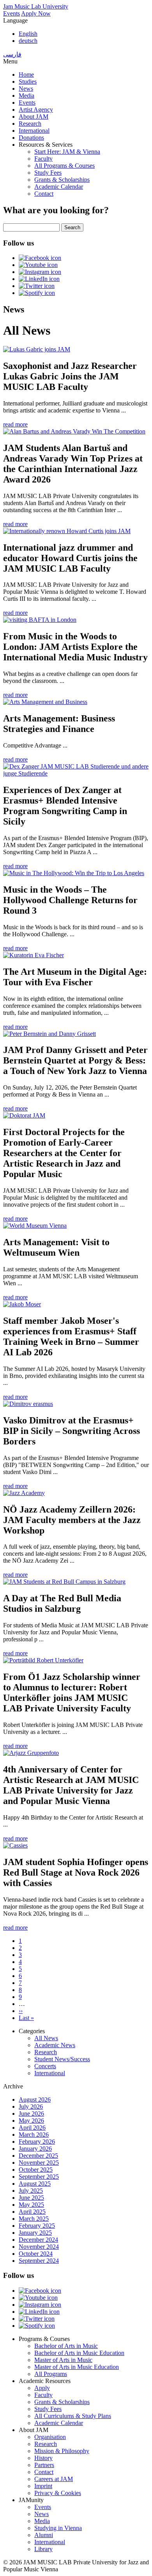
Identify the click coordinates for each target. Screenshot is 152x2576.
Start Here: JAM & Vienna (67, 152)
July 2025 (31, 2191)
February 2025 (37, 2226)
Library (43, 2549)
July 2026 (31, 2107)
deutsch (28, 41)
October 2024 (36, 2254)
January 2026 (35, 2149)
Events (11, 13)
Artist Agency (36, 110)
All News (46, 2038)
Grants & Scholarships (62, 180)
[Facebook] (40, 258)
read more (15, 424)
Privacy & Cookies (58, 2493)
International (34, 131)
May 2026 (31, 2121)
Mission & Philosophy (62, 2451)
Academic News (55, 2045)
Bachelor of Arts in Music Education (79, 2353)
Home (26, 75)
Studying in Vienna (58, 2528)
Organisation (50, 2437)
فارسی (12, 54)
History (43, 2458)
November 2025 (39, 2163)
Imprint (43, 2486)
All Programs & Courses (65, 166)
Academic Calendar (59, 187)
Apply (42, 2388)
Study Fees (48, 173)
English (28, 34)
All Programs (51, 2374)
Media (27, 96)
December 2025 (38, 2156)
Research (30, 124)
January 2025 (35, 2233)
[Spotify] (37, 293)
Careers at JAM (54, 2479)
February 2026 (37, 2142)
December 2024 (38, 2240)
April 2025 (32, 2212)
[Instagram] (40, 272)
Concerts (45, 2066)
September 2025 (39, 2177)
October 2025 (36, 2170)
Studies (28, 82)
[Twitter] (37, 286)
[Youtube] (38, 265)
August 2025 (35, 2184)
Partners (44, 2465)
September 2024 (39, 2261)
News (26, 89)
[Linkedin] (39, 279)
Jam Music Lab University (36, 6)
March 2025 (34, 2219)
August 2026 (35, 2100)
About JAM (34, 117)
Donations (31, 138)
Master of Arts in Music (63, 2360)
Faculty (43, 159)
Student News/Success (62, 2059)
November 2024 (39, 2247)
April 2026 (32, 2128)
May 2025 (31, 2205)
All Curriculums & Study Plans (73, 2416)
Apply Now (36, 13)
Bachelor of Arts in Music (66, 2346)
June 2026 (31, 2114)
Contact (44, 194)
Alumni (44, 2535)
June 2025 (31, 2198)
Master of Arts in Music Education (77, 2367)
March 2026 (34, 2135)
